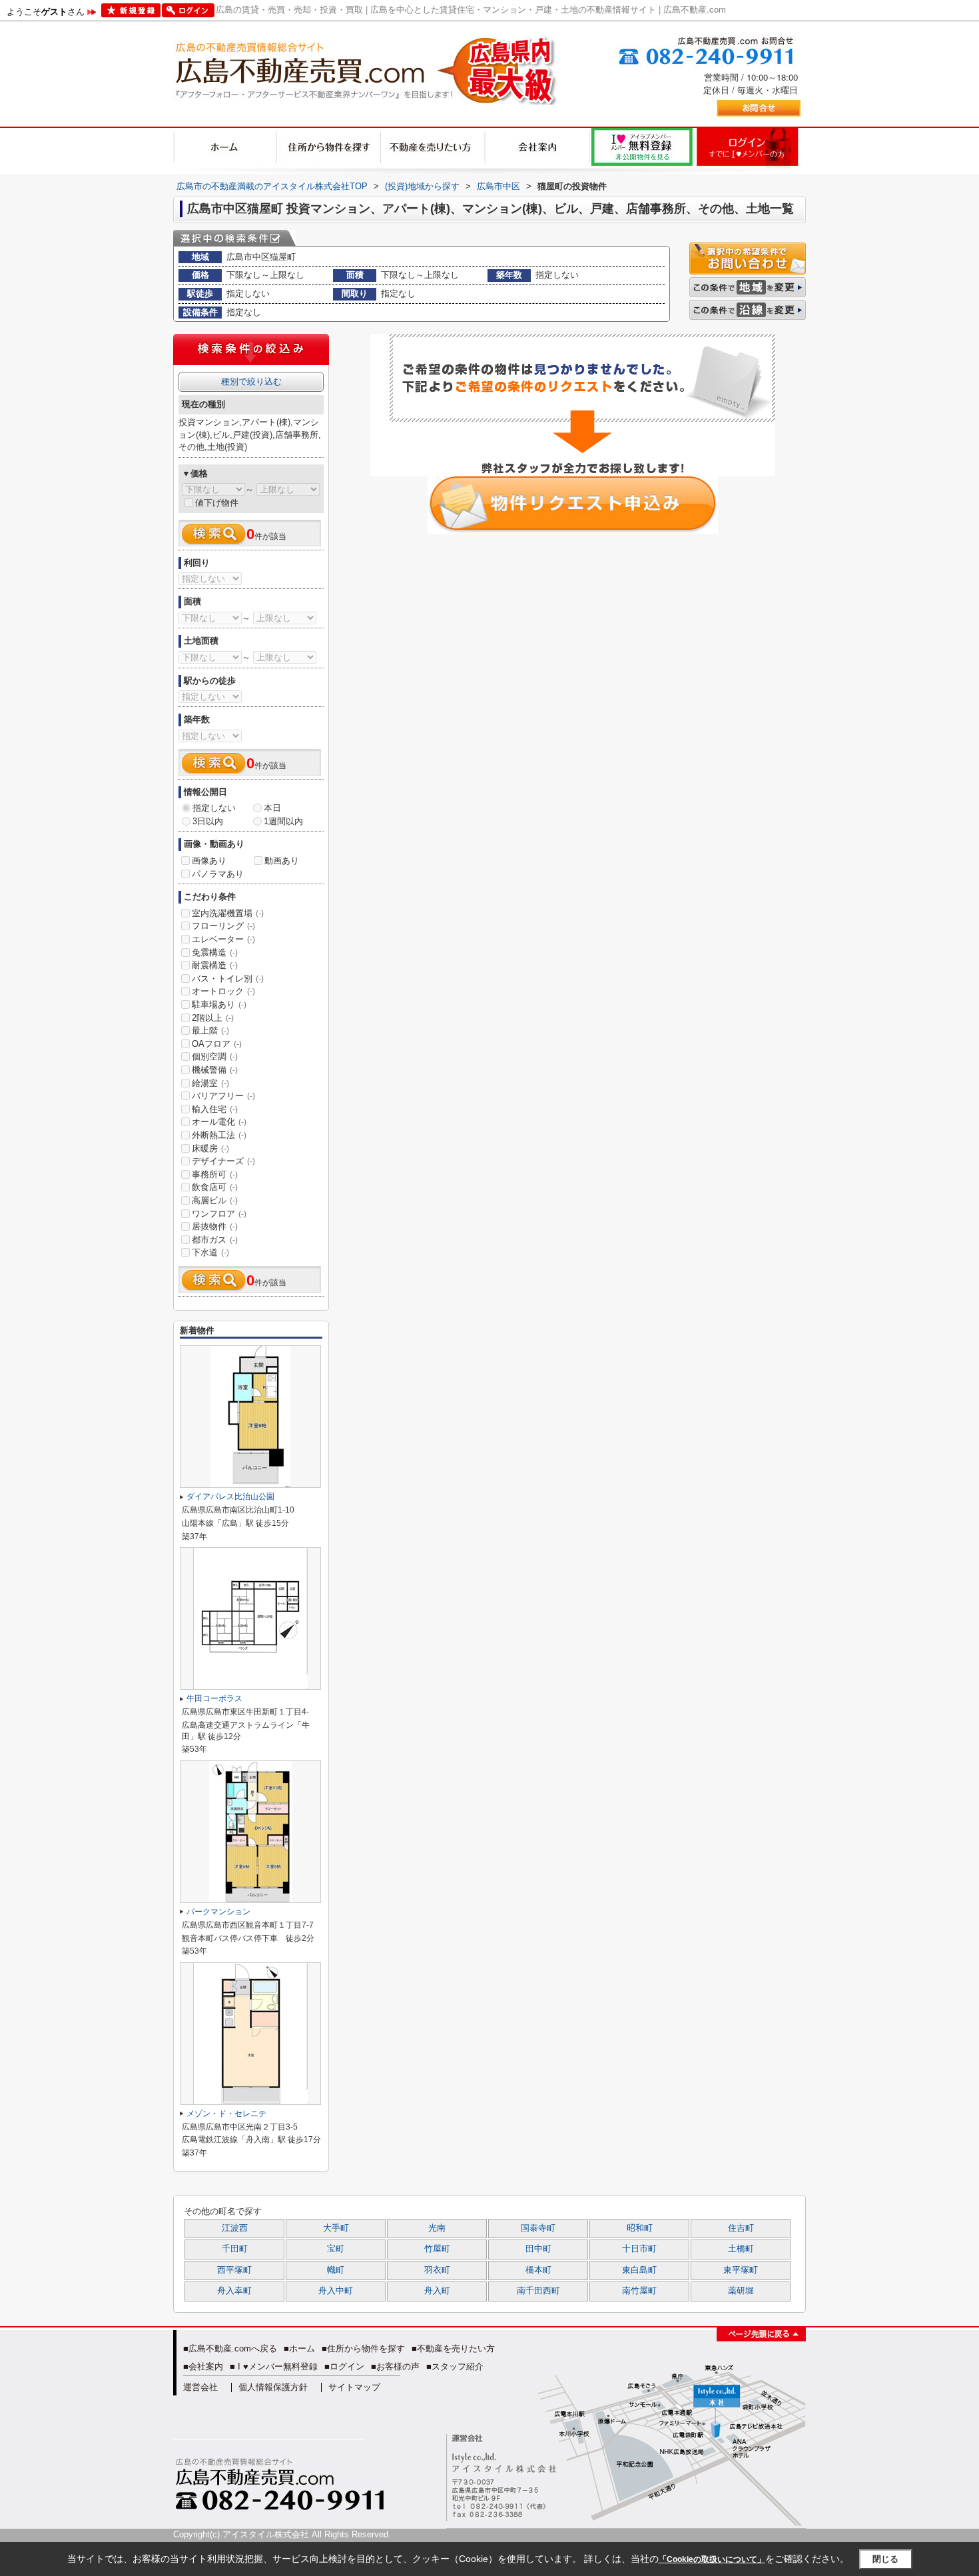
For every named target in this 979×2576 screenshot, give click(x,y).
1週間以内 (283, 821)
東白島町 (639, 2270)
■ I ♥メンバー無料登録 (274, 2366)
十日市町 (639, 2249)
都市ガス (215, 1240)
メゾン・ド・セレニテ (226, 2114)
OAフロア (217, 1044)
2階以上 (213, 1018)
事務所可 (215, 1174)
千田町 (235, 2249)
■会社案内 (203, 2366)
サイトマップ (354, 2387)
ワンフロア (219, 1214)
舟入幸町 (234, 2291)
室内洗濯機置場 (228, 913)
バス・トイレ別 (228, 978)
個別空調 (215, 1056)
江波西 (235, 2228)
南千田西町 (538, 2291)
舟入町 (437, 2291)
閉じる (885, 2559)
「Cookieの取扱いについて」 (712, 2559)
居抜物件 (215, 1226)
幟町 (336, 2270)
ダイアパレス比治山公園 (230, 1497)
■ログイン (344, 2366)
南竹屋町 (639, 2291)
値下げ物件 (217, 503)
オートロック (223, 991)
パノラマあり (218, 874)
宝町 (336, 2249)
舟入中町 (336, 2291)
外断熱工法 (219, 1135)
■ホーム (299, 2348)
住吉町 (741, 2228)
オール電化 (219, 1122)
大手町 (336, 2228)
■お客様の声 (395, 2366)
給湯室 (210, 1083)
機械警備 (215, 1070)
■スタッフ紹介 (455, 2366)
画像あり (209, 861)
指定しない (214, 808)
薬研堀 (741, 2291)
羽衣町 (437, 2270)
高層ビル (215, 1200)
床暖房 (210, 1148)
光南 (437, 2228)
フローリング (223, 926)
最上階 (210, 1030)
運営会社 (200, 2387)
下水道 (210, 1252)
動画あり (282, 861)
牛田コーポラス (214, 1698)
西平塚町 (234, 2270)
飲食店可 (215, 1187)
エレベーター (223, 939)
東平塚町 (741, 2270)
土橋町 (741, 2249)
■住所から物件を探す (363, 2348)
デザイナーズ (223, 1161)
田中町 (538, 2249)
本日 (272, 808)
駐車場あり (219, 1004)
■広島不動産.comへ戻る (230, 2348)
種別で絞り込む (251, 381)
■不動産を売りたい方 (453, 2348)
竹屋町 (437, 2249)
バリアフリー (223, 1096)
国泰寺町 (538, 2228)
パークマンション (218, 1912)
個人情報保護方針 (273, 2387)
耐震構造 (215, 965)
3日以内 (208, 821)
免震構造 (215, 953)
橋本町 (538, 2270)
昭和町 (640, 2228)
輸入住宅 (215, 1109)
